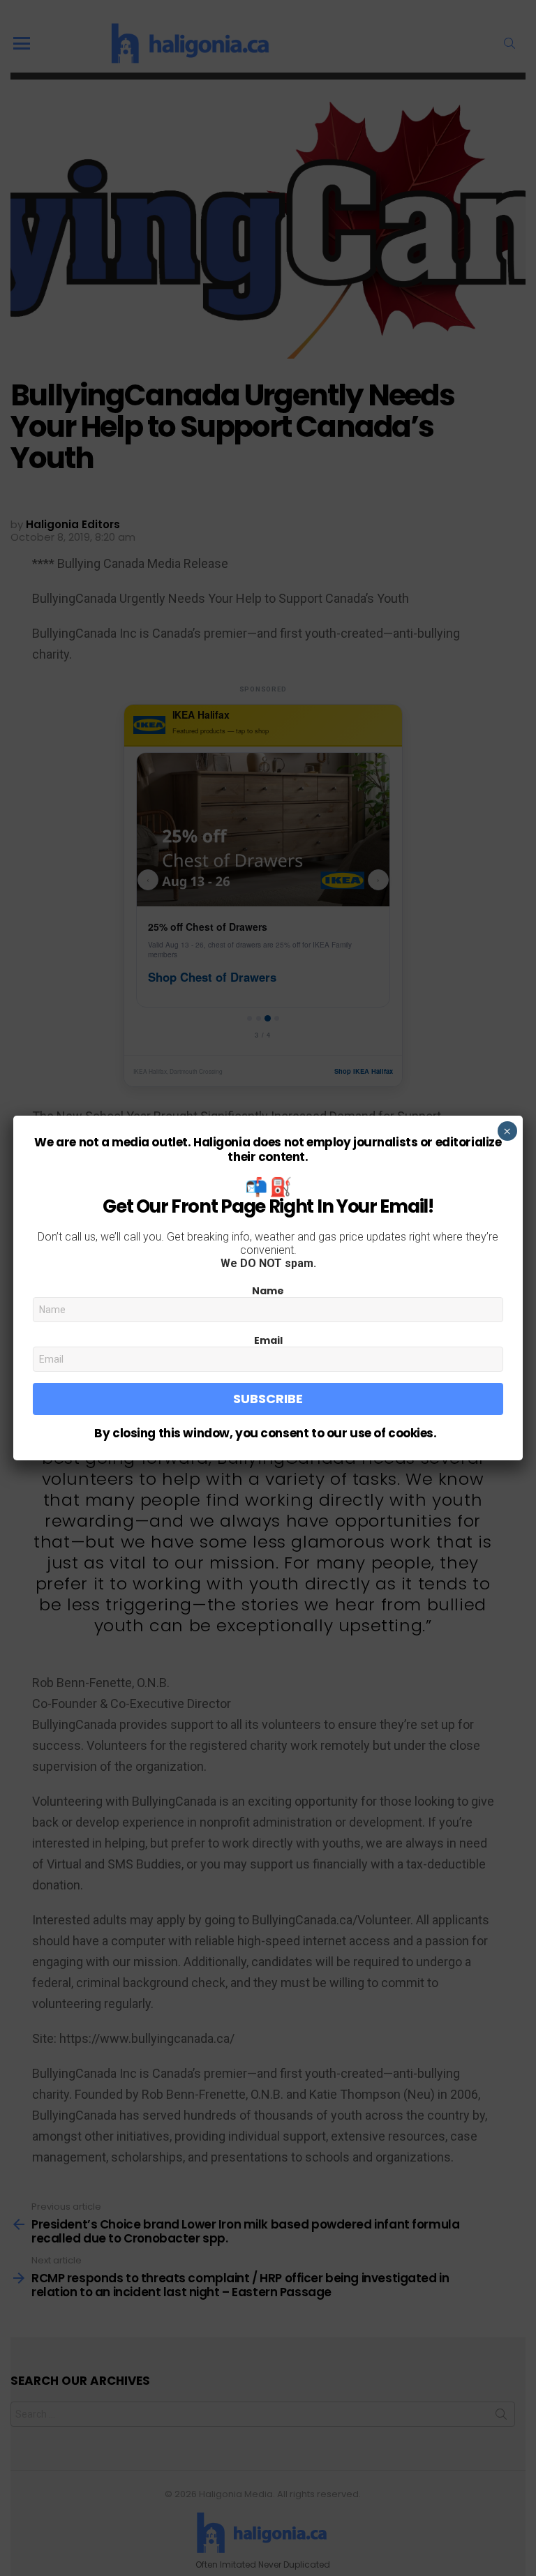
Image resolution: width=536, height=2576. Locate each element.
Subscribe (268, 1399)
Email (268, 1340)
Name (268, 1291)
